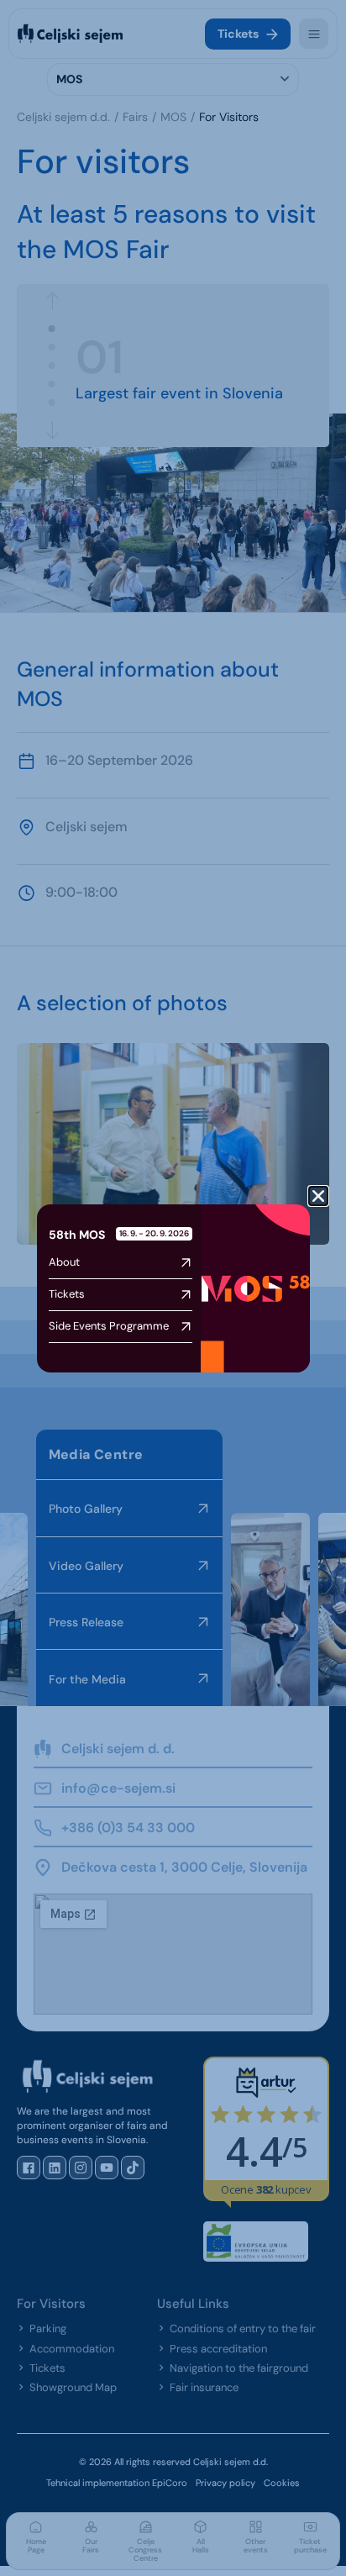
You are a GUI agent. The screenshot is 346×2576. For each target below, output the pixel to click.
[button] (318, 1196)
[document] (173, 1288)
